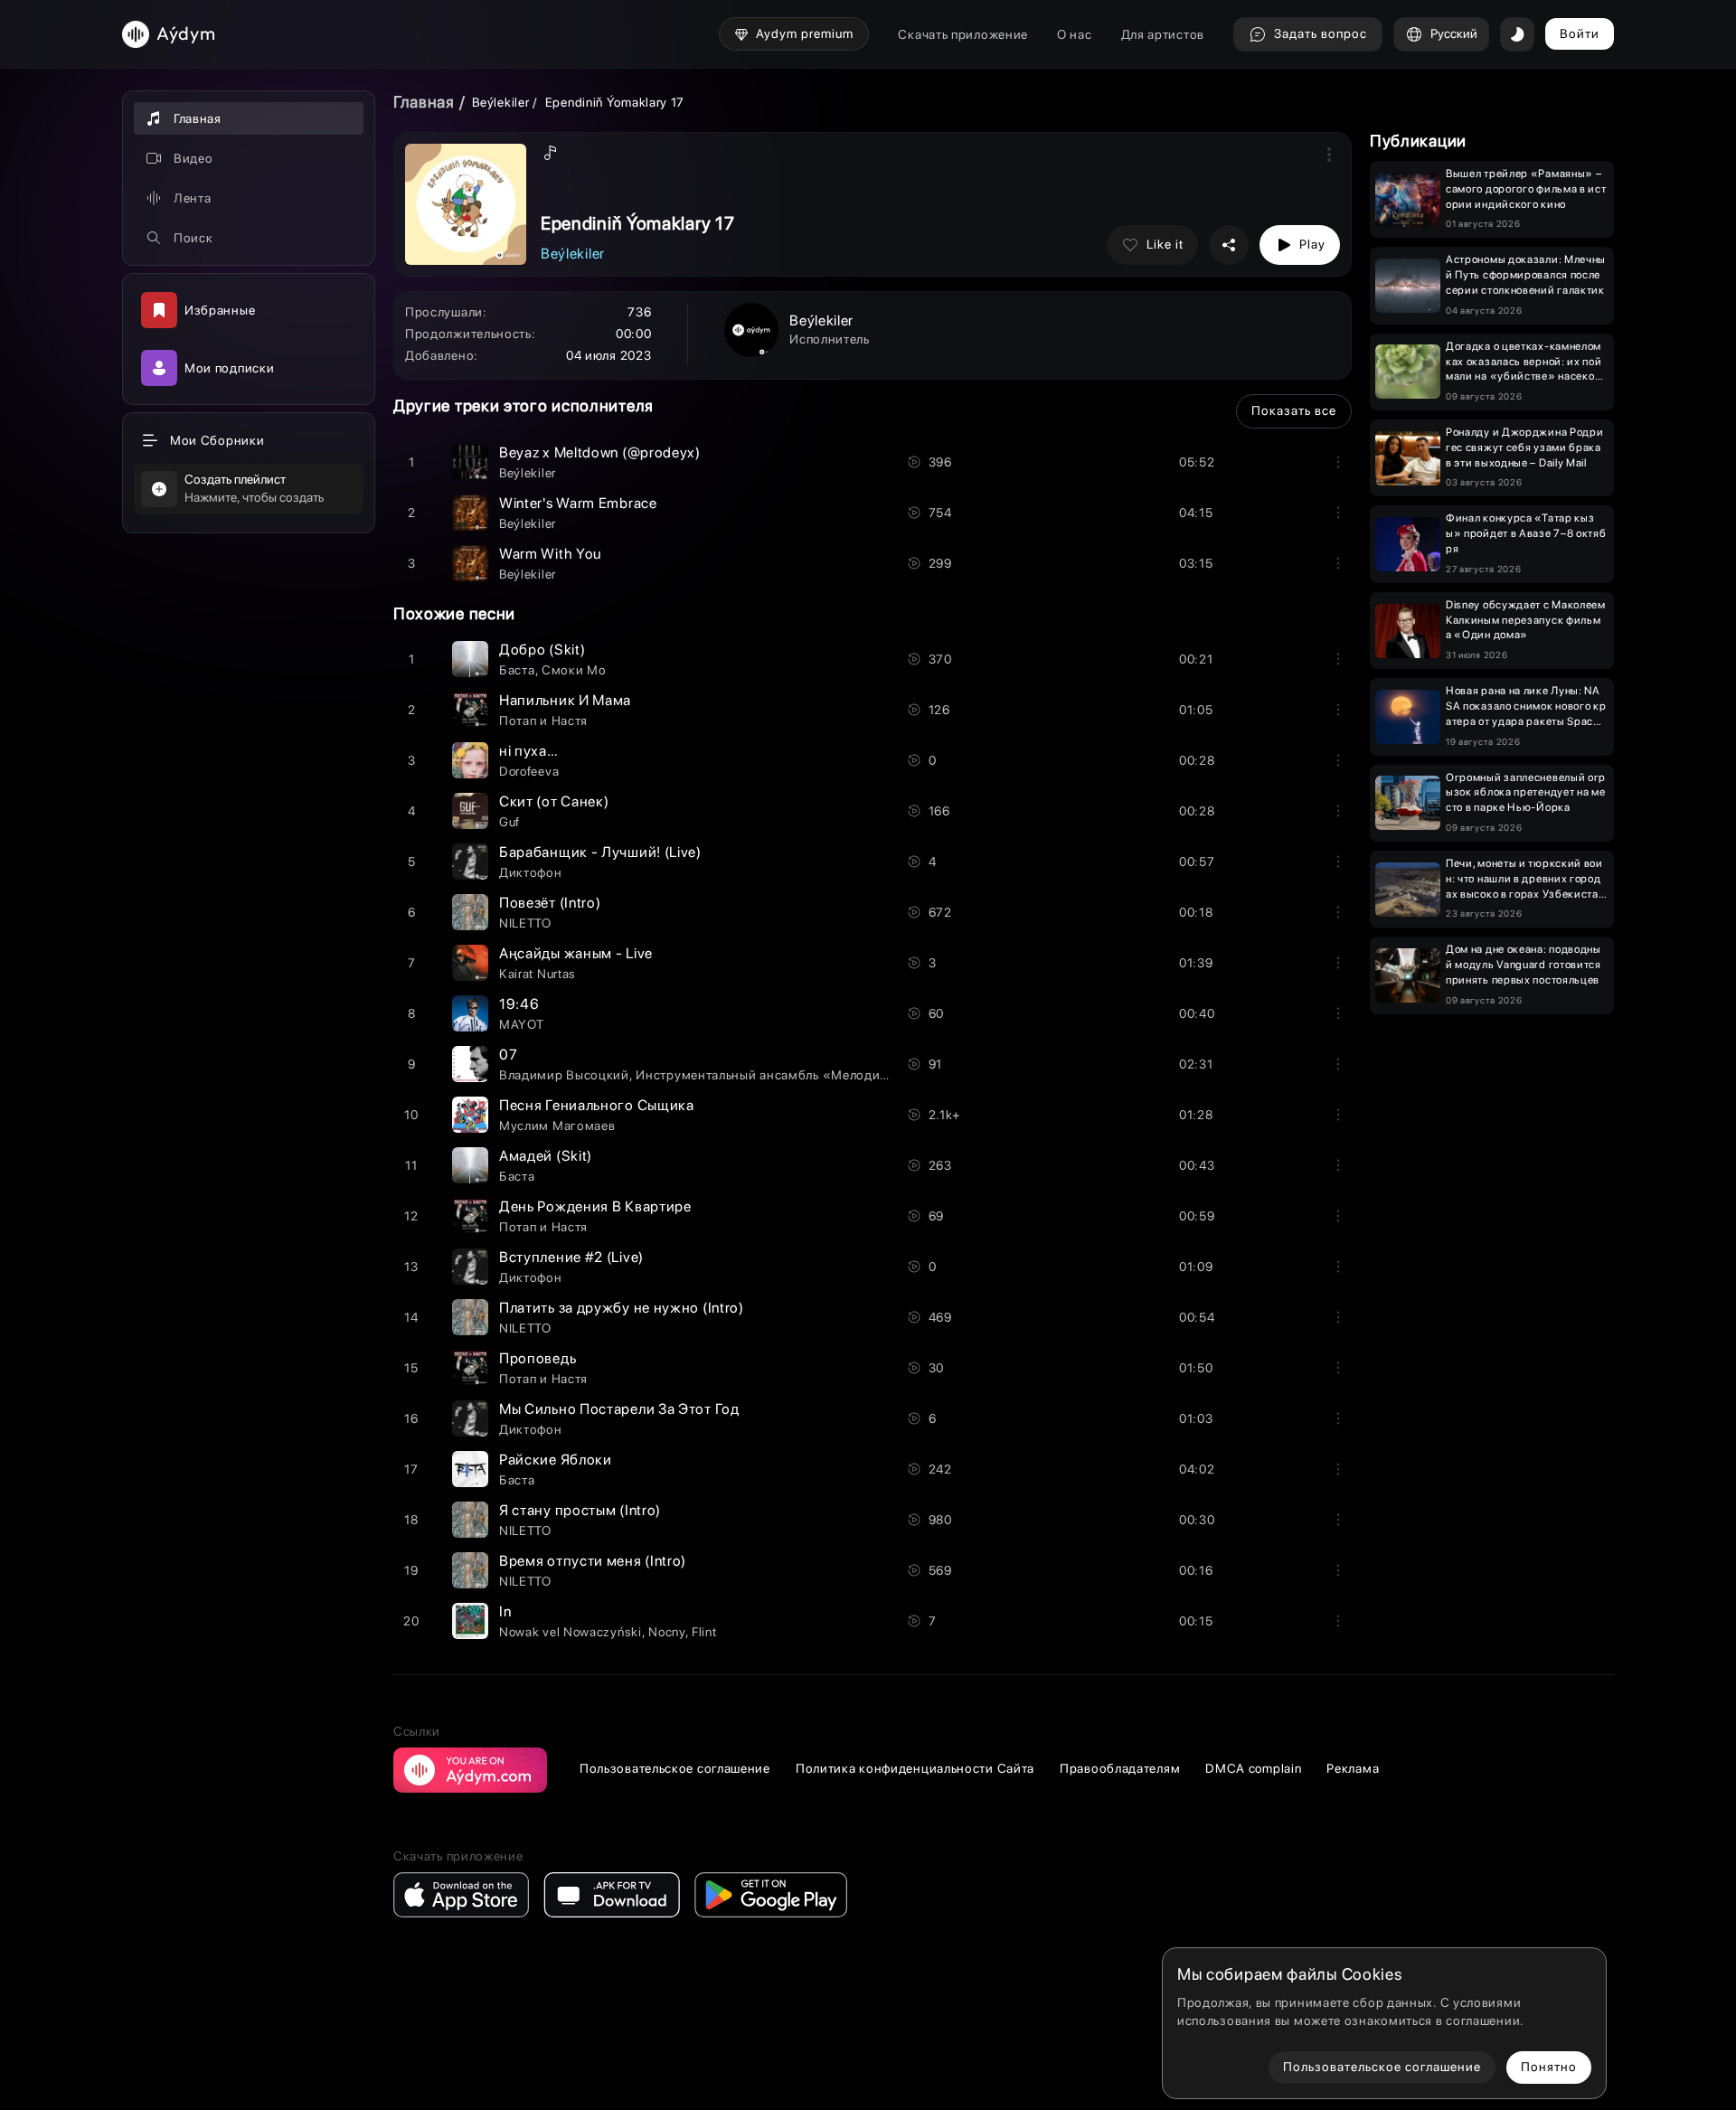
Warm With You (550, 554)
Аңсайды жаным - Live (576, 953)
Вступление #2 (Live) (571, 1257)
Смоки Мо (574, 670)
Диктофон (531, 872)
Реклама (1353, 1768)
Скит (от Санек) (554, 801)
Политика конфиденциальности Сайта (915, 1768)
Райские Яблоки (556, 1460)
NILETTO (525, 923)
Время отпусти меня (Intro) (593, 1561)
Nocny (667, 1632)
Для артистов (1163, 34)
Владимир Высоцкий (564, 1075)
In (505, 1611)
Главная (424, 102)
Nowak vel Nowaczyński (571, 1632)
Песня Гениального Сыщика (597, 1105)
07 (508, 1055)
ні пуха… (529, 751)
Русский (1454, 33)
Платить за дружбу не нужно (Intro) (622, 1308)
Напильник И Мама (565, 700)
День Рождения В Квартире (595, 1206)
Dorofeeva (529, 771)
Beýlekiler (502, 102)
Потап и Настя (543, 721)
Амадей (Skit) (546, 1156)
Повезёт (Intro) (550, 903)
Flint (704, 1632)
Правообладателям (1120, 1768)
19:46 (519, 1004)
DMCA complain (1253, 1768)
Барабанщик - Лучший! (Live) (600, 852)
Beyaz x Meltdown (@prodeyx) (600, 452)
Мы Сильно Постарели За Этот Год (619, 1409)
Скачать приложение (963, 34)
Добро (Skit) (542, 650)
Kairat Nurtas (538, 974)
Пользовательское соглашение (675, 1768)
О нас (1075, 34)
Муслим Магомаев (557, 1126)
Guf (509, 822)
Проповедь (538, 1358)
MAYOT (522, 1024)
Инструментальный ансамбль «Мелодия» (766, 1075)
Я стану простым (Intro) (580, 1510)
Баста (517, 670)
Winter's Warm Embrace (578, 503)
